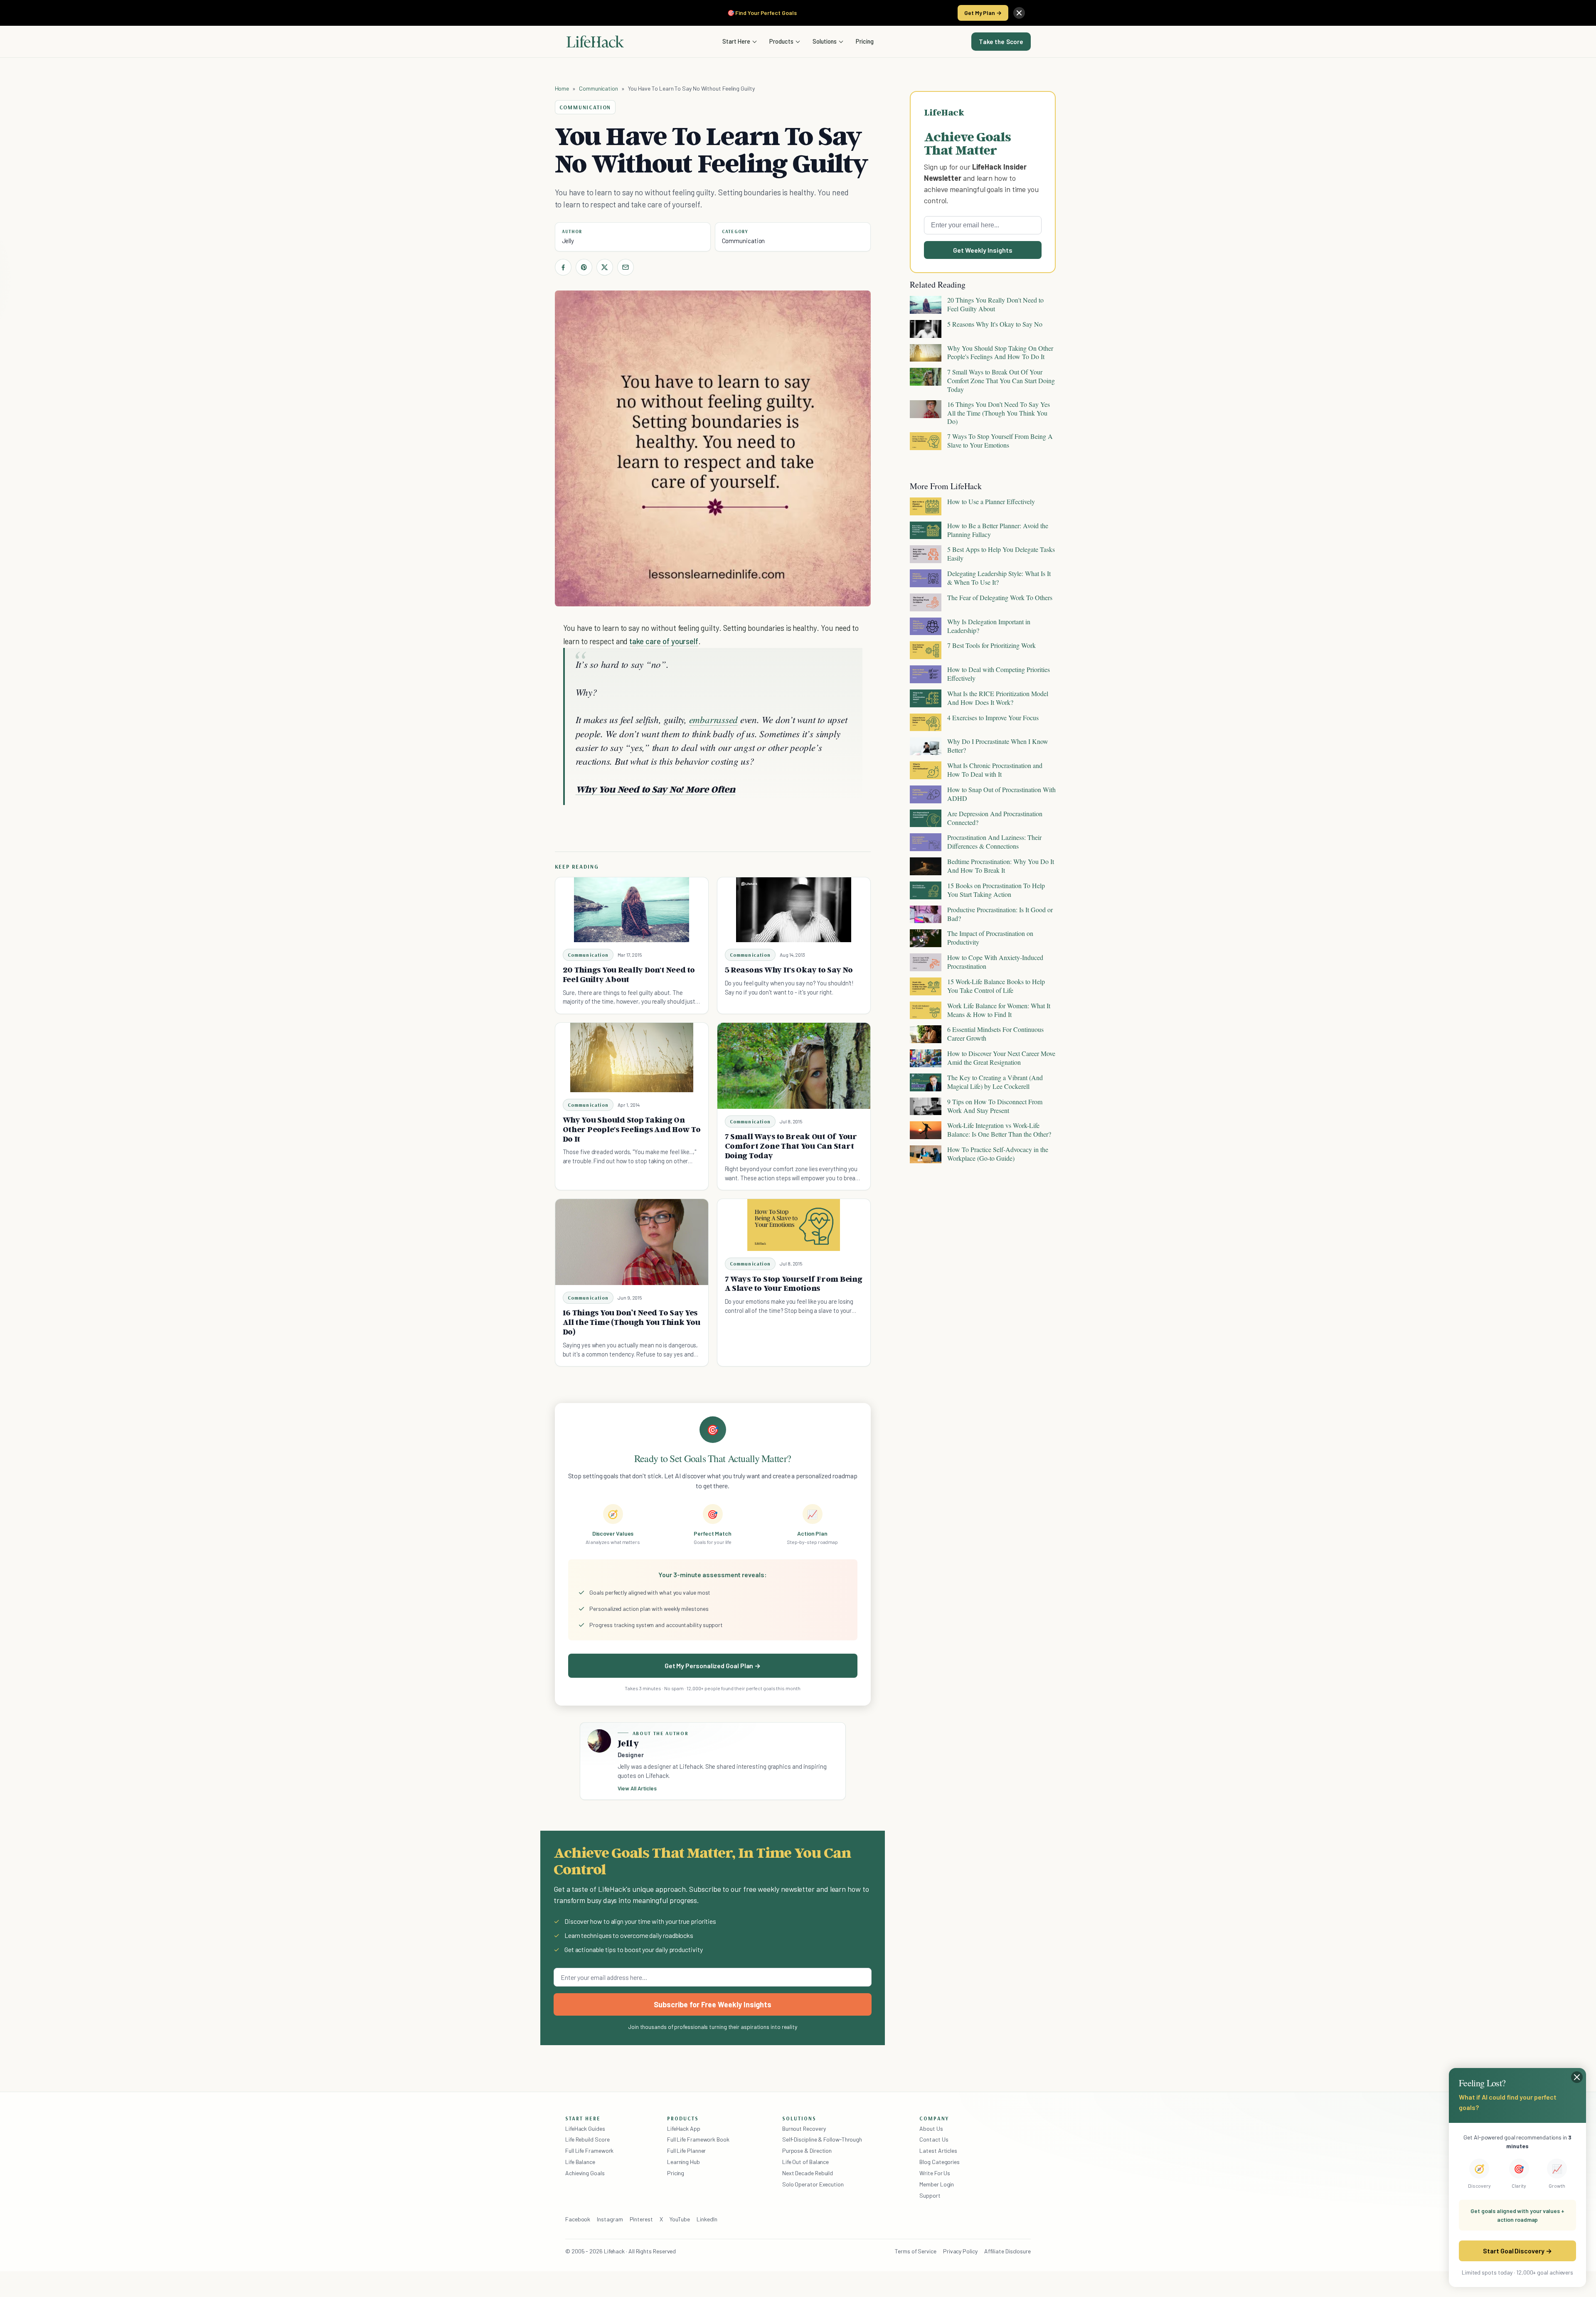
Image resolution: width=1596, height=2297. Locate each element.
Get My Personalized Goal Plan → (713, 1666)
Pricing (865, 41)
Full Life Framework (589, 2151)
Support (930, 2195)
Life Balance (580, 2162)
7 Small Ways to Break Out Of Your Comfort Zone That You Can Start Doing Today (791, 1146)
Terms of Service (916, 2251)
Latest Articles (938, 2151)
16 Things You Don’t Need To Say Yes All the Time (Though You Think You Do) (632, 1322)
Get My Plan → (983, 13)
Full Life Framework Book (698, 2139)
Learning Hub (683, 2162)
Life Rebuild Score (587, 2139)
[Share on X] (605, 267)
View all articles (637, 1788)
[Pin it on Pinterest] (584, 267)
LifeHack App (684, 2128)
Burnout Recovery (804, 2128)
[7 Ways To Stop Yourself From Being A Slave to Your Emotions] (794, 1225)
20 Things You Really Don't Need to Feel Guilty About (629, 974)
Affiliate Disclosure (1007, 2251)
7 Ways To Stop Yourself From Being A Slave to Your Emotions (794, 1284)
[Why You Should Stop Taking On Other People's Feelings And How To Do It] (632, 1057)
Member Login (937, 2184)
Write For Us (935, 2173)
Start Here (736, 41)
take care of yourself (664, 641)
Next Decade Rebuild (808, 2173)
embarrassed (713, 719)
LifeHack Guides (585, 2128)
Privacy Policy (960, 2251)
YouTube (680, 2219)
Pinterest (641, 2219)
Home (562, 88)
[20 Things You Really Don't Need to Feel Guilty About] (632, 910)
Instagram (610, 2219)
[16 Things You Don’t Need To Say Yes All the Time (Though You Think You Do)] (632, 1242)
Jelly (568, 241)
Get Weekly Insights (983, 250)
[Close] (1019, 13)
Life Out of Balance (805, 2162)
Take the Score (1001, 42)
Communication (598, 88)
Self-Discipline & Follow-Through (822, 2139)
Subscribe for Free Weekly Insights (713, 2004)
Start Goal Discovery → (1517, 2251)
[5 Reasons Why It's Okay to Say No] (794, 910)
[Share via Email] (626, 267)
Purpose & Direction (807, 2151)
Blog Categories (940, 2162)
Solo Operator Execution (813, 2184)
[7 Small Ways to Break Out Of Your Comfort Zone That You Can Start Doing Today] (794, 1066)
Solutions (825, 41)
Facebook (578, 2219)
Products (781, 41)
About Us (931, 2128)
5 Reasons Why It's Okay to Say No (789, 970)
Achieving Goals (585, 2173)
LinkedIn (707, 2219)
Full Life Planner (687, 2151)
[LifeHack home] (595, 42)
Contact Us (934, 2139)
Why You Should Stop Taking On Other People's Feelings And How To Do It (632, 1129)
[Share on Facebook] (563, 267)
